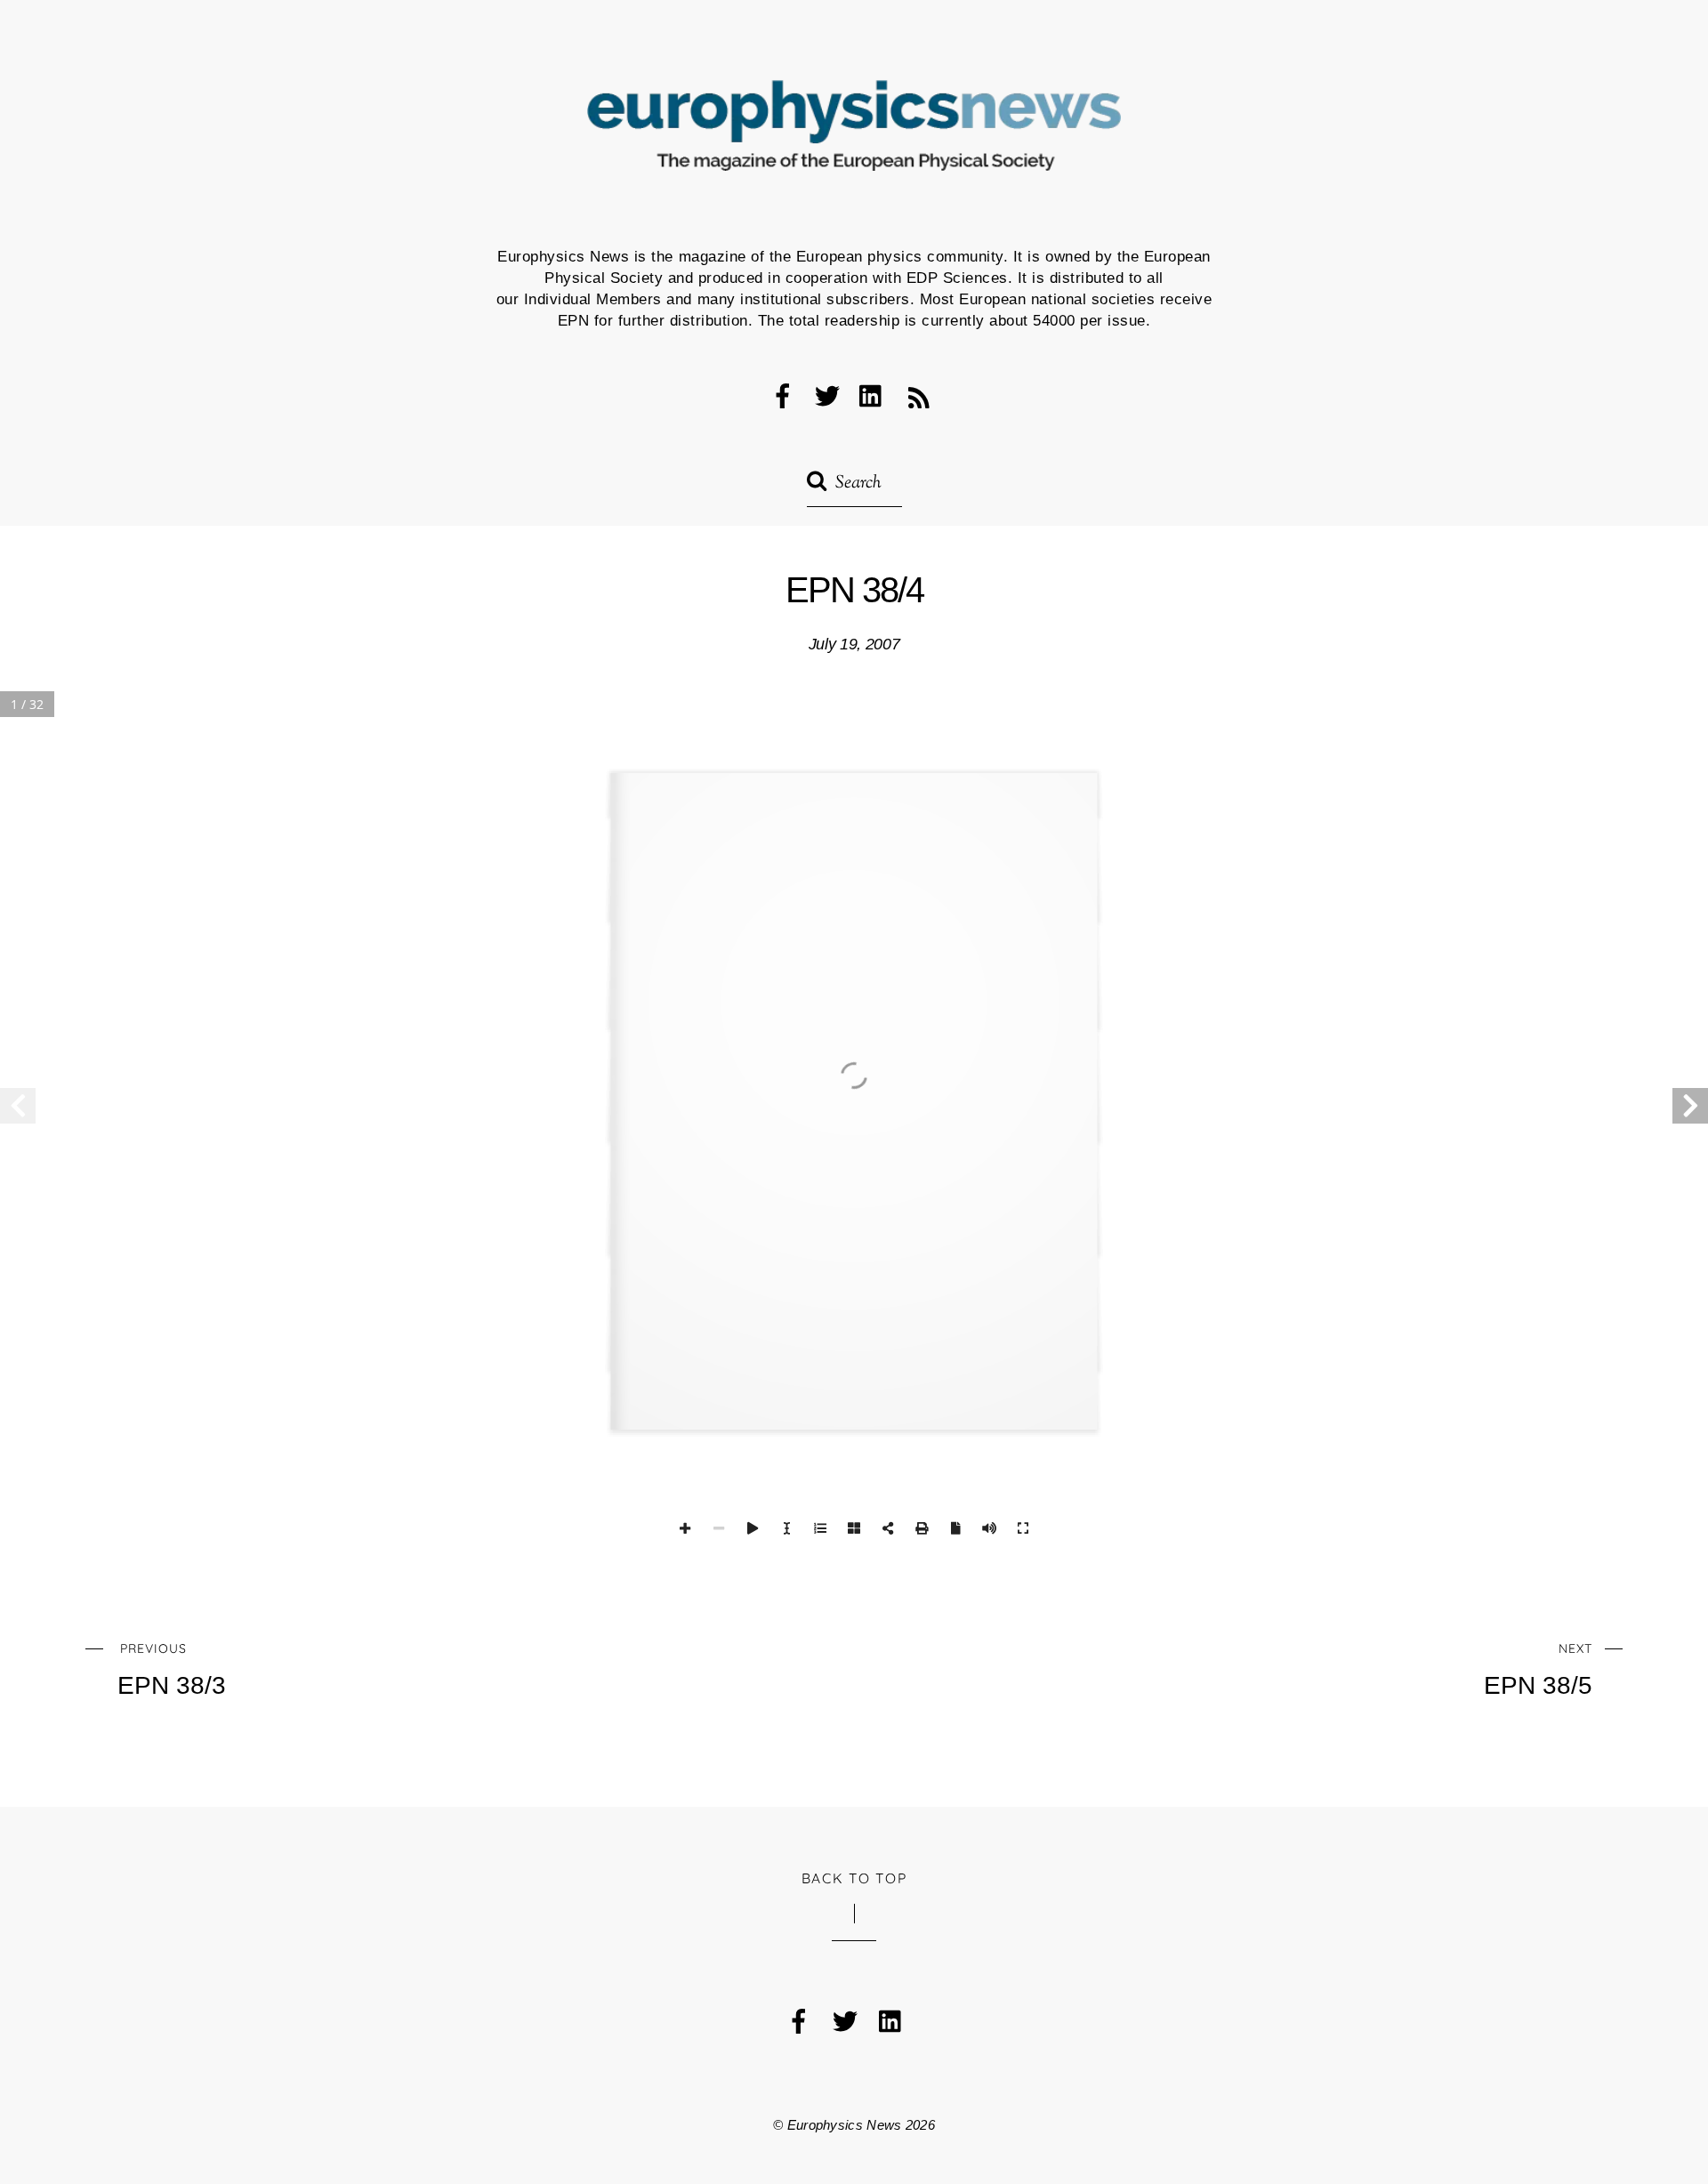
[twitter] (827, 395)
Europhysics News (845, 2125)
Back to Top (854, 1878)
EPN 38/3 (172, 1670)
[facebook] (783, 395)
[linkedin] (872, 395)
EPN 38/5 (1538, 1670)
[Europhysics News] (854, 142)
